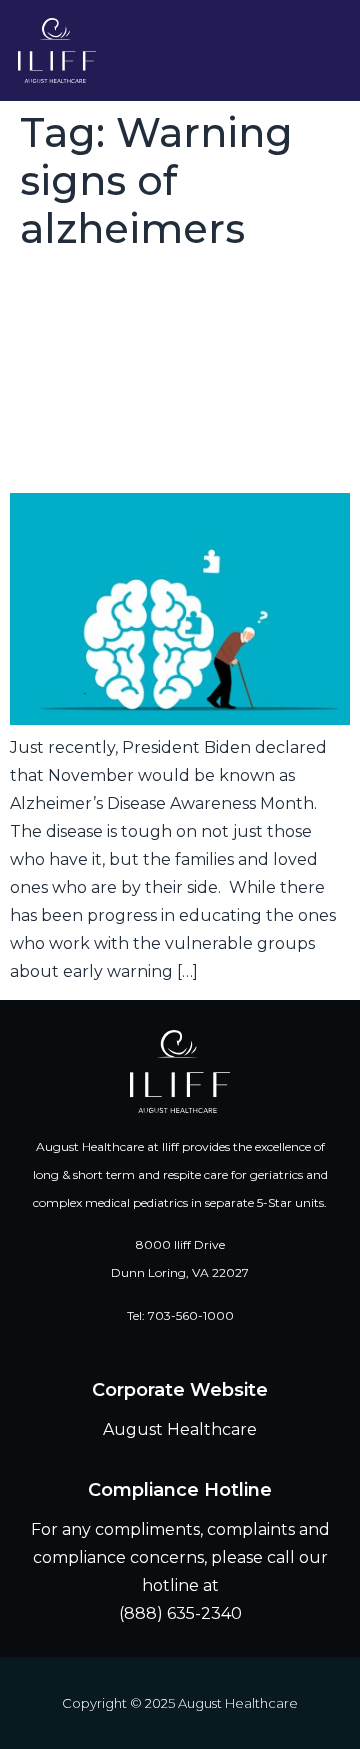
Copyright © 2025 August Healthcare (180, 1703)
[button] (321, 55)
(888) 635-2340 (180, 1613)
